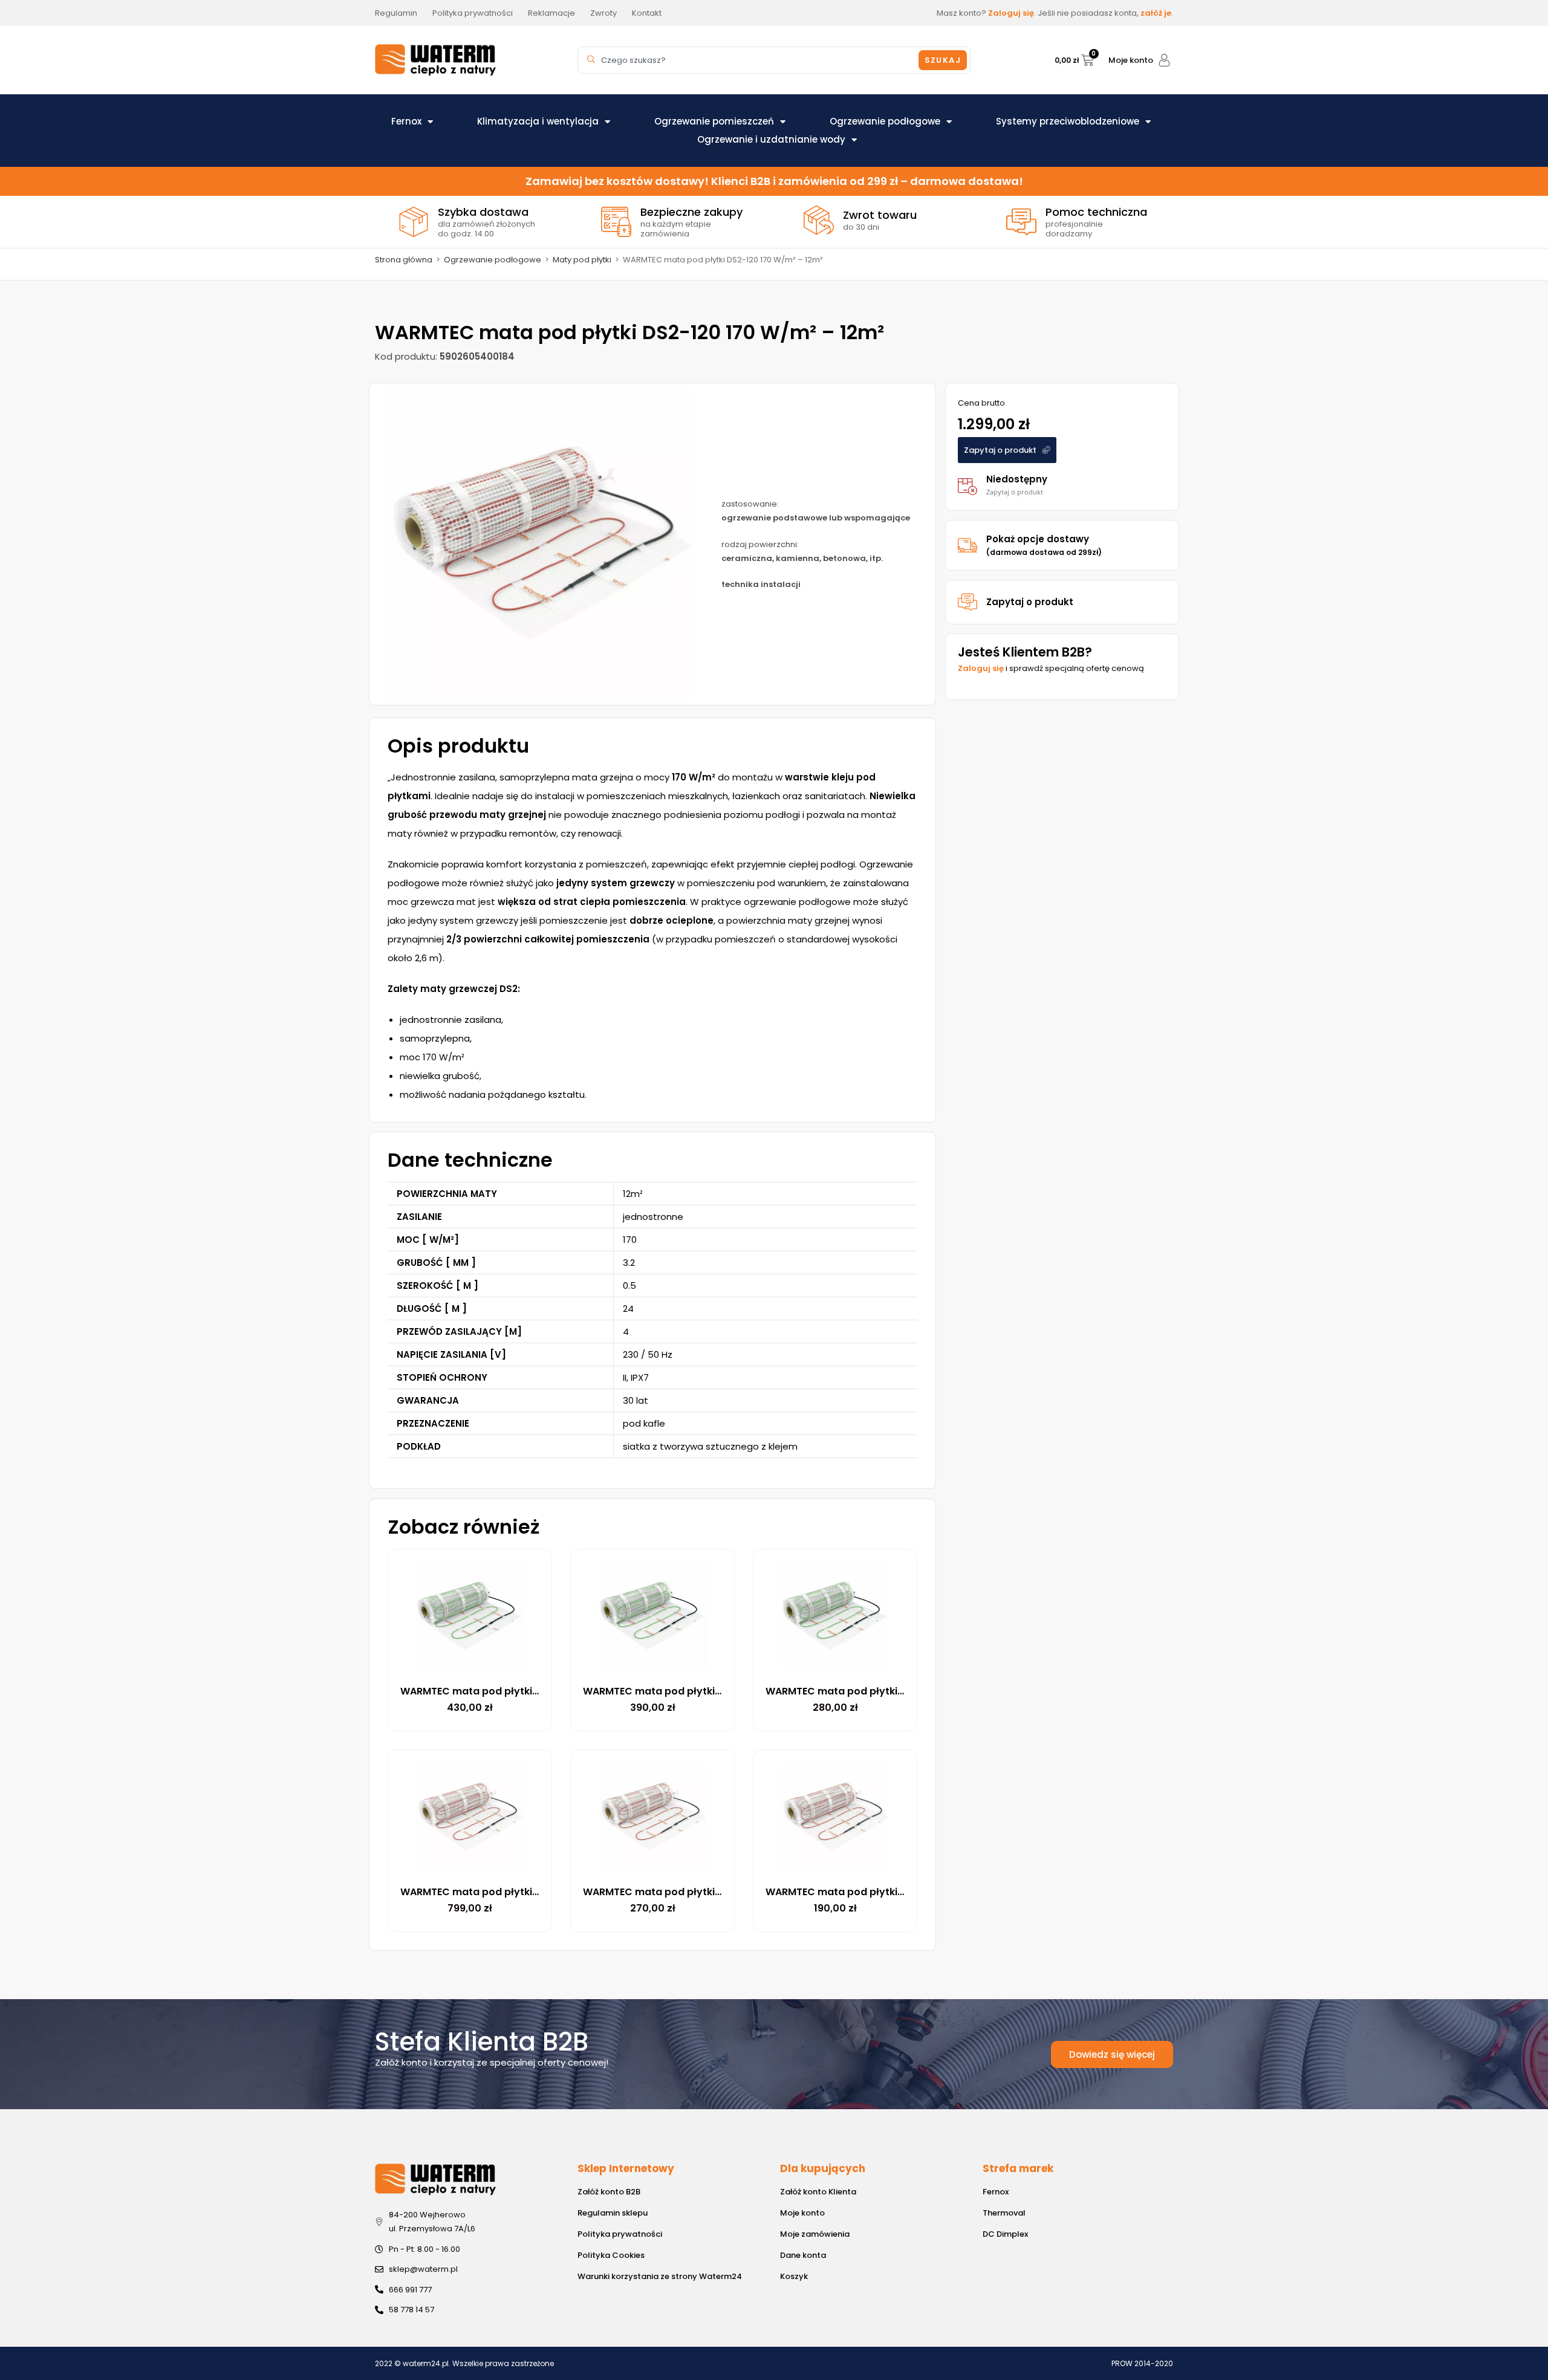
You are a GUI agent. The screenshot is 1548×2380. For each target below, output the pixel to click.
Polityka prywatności (620, 2234)
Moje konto (1131, 60)
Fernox (406, 121)
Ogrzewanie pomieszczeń (714, 121)
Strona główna (404, 260)
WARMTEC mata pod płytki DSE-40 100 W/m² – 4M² (526, 1691)
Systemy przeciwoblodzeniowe (1068, 121)
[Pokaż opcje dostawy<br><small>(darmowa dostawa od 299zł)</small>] (968, 545)
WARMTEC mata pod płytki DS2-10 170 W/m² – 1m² (889, 1892)
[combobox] (750, 60)
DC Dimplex (1005, 2234)
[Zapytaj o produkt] (968, 602)
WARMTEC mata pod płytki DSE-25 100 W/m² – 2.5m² (895, 1691)
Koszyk (794, 2276)
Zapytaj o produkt (1030, 602)
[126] (539, 544)
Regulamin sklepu (613, 2213)
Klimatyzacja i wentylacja (538, 121)
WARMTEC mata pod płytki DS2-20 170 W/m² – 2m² (709, 1892)
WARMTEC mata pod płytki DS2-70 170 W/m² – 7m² (526, 1892)
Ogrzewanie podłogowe (885, 121)
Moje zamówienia (815, 2234)
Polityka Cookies (611, 2255)
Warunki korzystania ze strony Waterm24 (660, 2276)
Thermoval (1004, 2213)
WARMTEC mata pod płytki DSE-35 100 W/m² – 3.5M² (712, 1691)
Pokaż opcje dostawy (1044, 545)
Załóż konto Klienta (818, 2192)
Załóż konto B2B (609, 2192)
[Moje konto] (1164, 60)
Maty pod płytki (582, 260)
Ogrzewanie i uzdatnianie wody (771, 139)
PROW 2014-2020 (1142, 2363)
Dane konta (803, 2255)
